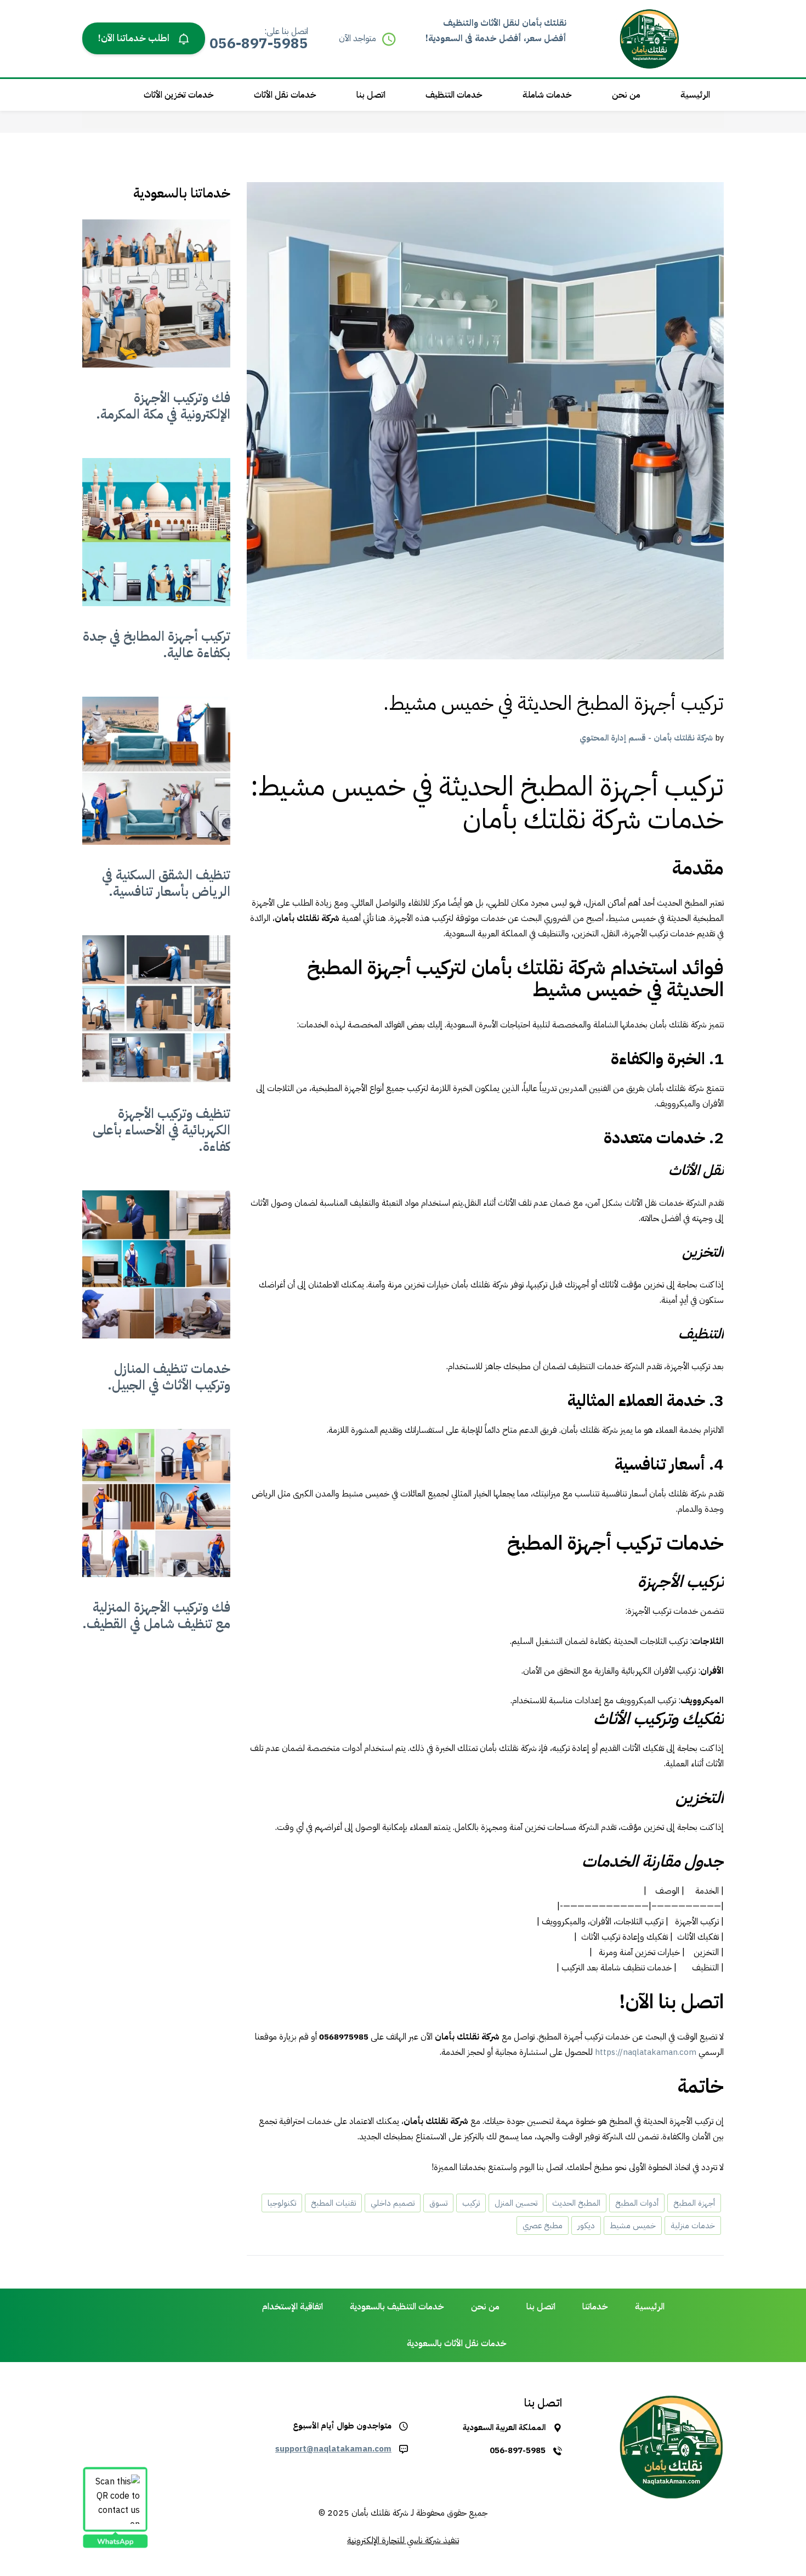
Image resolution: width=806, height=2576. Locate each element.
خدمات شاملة (547, 95)
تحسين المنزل (516, 2203)
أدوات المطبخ (637, 2203)
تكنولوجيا (282, 2203)
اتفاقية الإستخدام (293, 2307)
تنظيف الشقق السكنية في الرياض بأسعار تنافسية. (166, 883)
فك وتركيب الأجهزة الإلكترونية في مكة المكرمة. (163, 406)
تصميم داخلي (393, 2203)
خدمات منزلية (693, 2225)
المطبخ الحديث (576, 2203)
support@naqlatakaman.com (333, 2449)
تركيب (471, 2203)
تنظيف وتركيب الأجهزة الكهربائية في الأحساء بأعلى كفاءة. (161, 1130)
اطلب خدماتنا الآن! (135, 38)
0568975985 (344, 2037)
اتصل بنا (371, 95)
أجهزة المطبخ (694, 2203)
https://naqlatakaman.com (646, 2052)
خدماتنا (595, 2307)
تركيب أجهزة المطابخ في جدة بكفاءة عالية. (157, 645)
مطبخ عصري (543, 2225)
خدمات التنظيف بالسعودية (397, 2307)
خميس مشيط (633, 2225)
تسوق (438, 2203)
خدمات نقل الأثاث (285, 95)
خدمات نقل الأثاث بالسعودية (457, 2343)
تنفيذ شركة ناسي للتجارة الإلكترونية (403, 2540)
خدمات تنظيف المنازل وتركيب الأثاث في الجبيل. (169, 1377)
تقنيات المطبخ (333, 2203)
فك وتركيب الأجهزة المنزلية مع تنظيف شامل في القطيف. (156, 1615)
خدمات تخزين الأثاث (179, 95)
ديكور (586, 2225)
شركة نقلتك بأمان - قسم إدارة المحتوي (646, 738)
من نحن (626, 95)
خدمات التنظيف (454, 95)
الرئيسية (695, 95)
